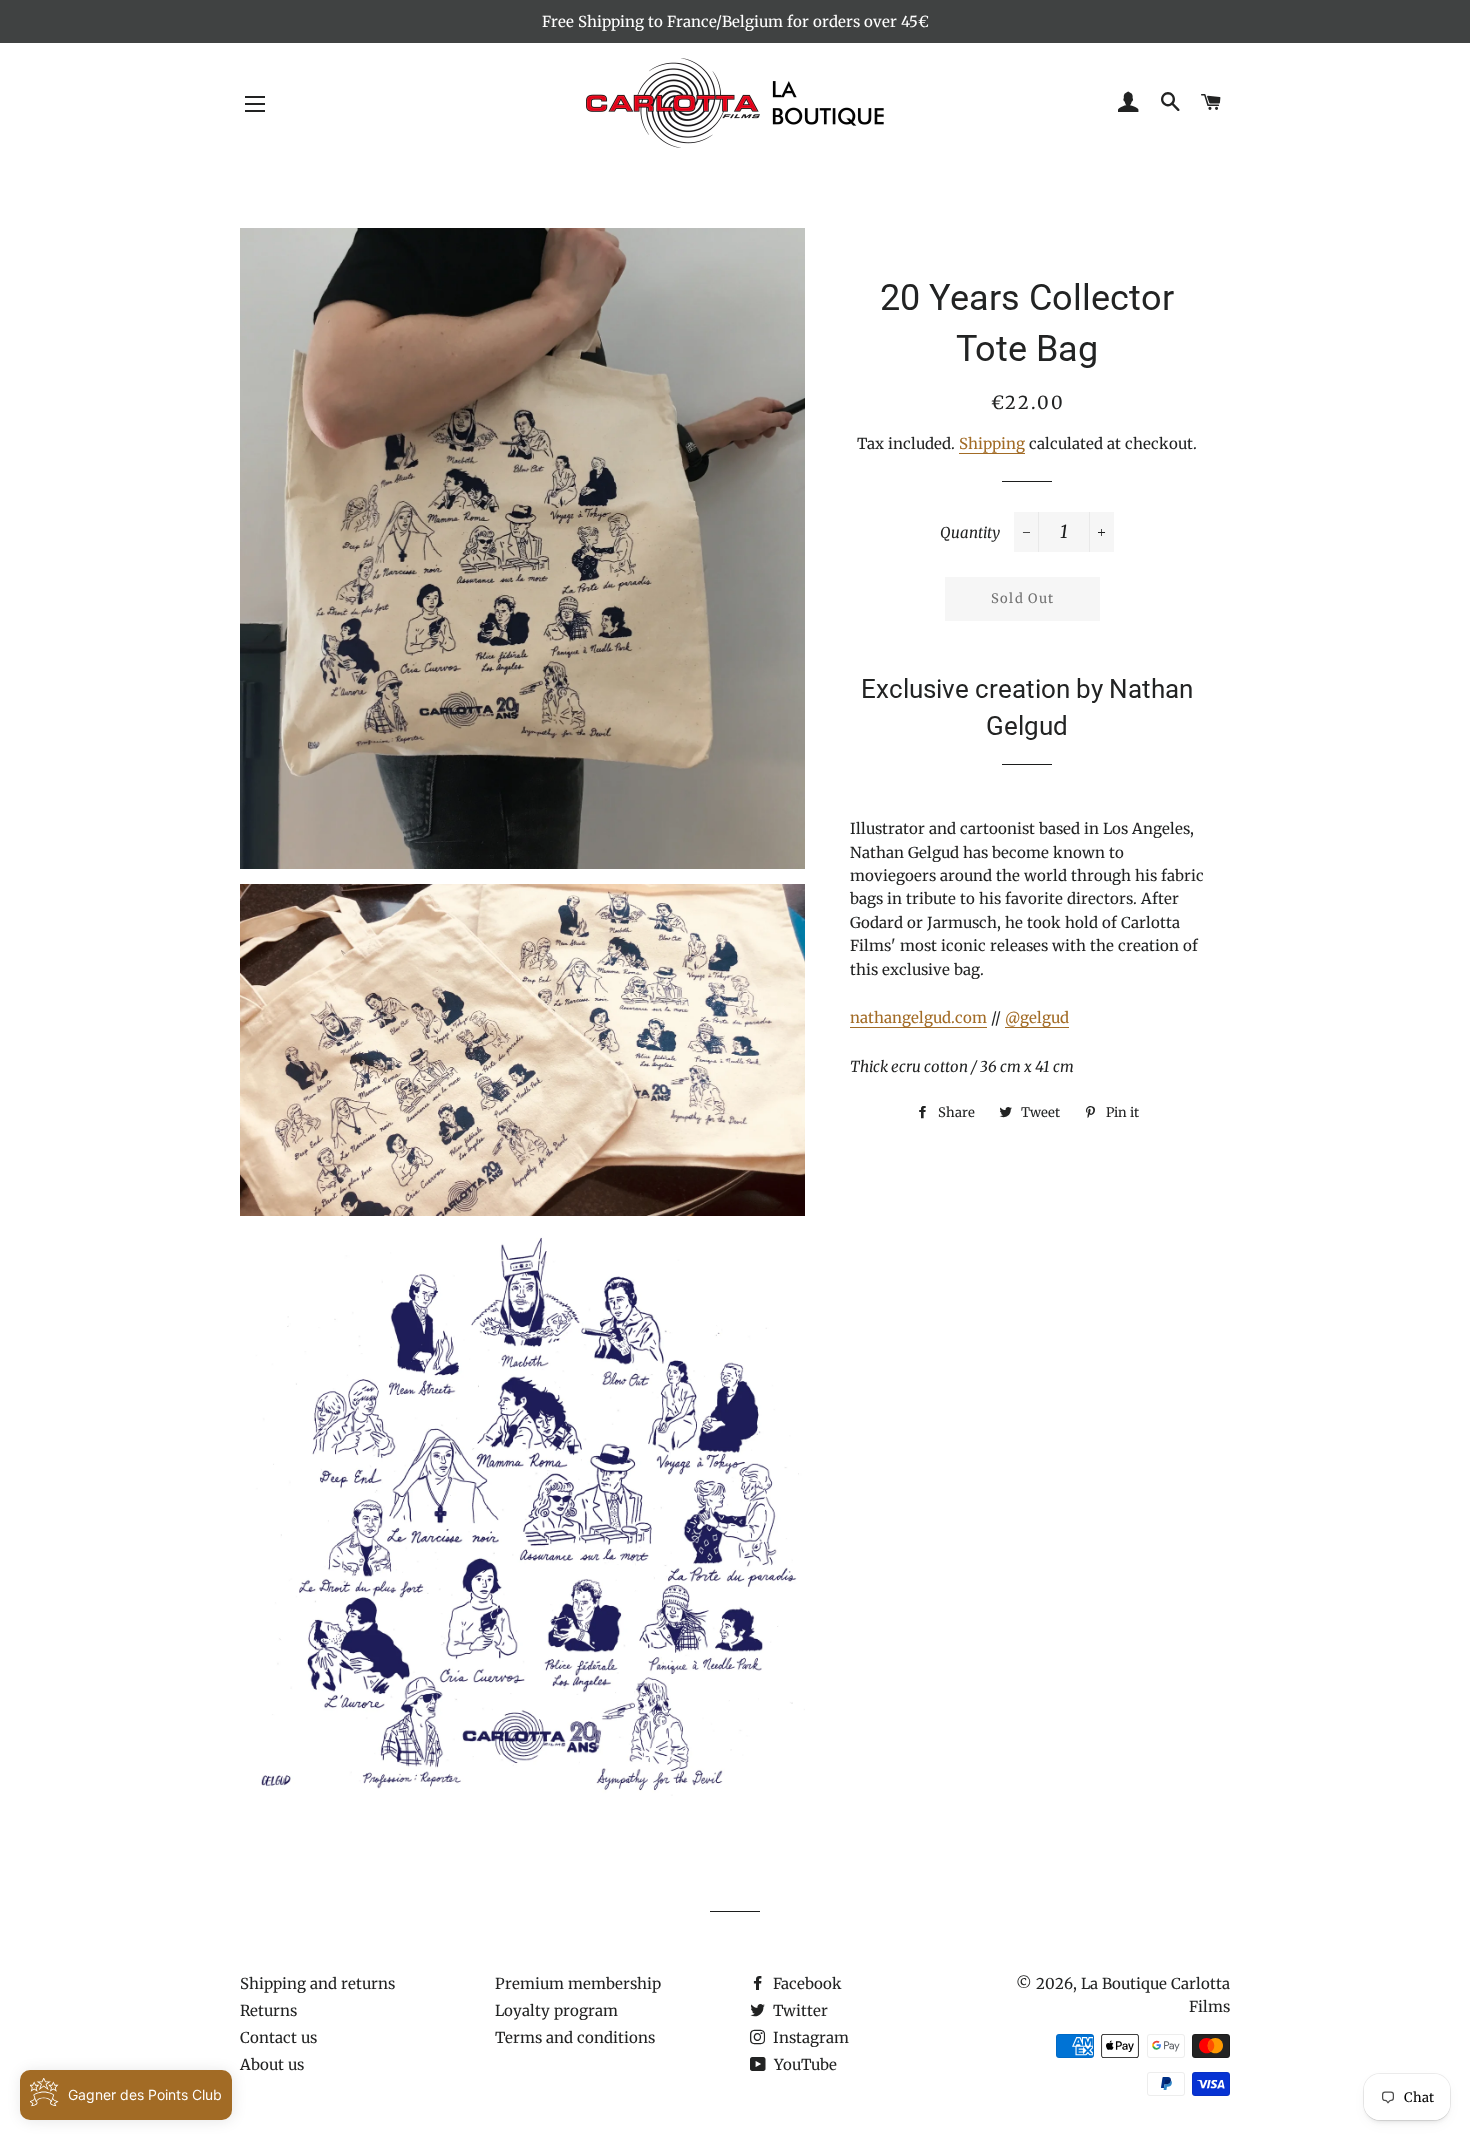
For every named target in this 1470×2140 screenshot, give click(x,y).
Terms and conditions (575, 2037)
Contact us (278, 2037)
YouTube (803, 2064)
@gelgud (1037, 1017)
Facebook (805, 1983)
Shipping (992, 443)
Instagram (809, 2037)
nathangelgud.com (918, 1017)
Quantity (970, 532)
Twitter (798, 2010)
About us (272, 2064)
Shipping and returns (317, 1983)
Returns (268, 2010)
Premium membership (578, 1983)
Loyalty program (556, 2010)
